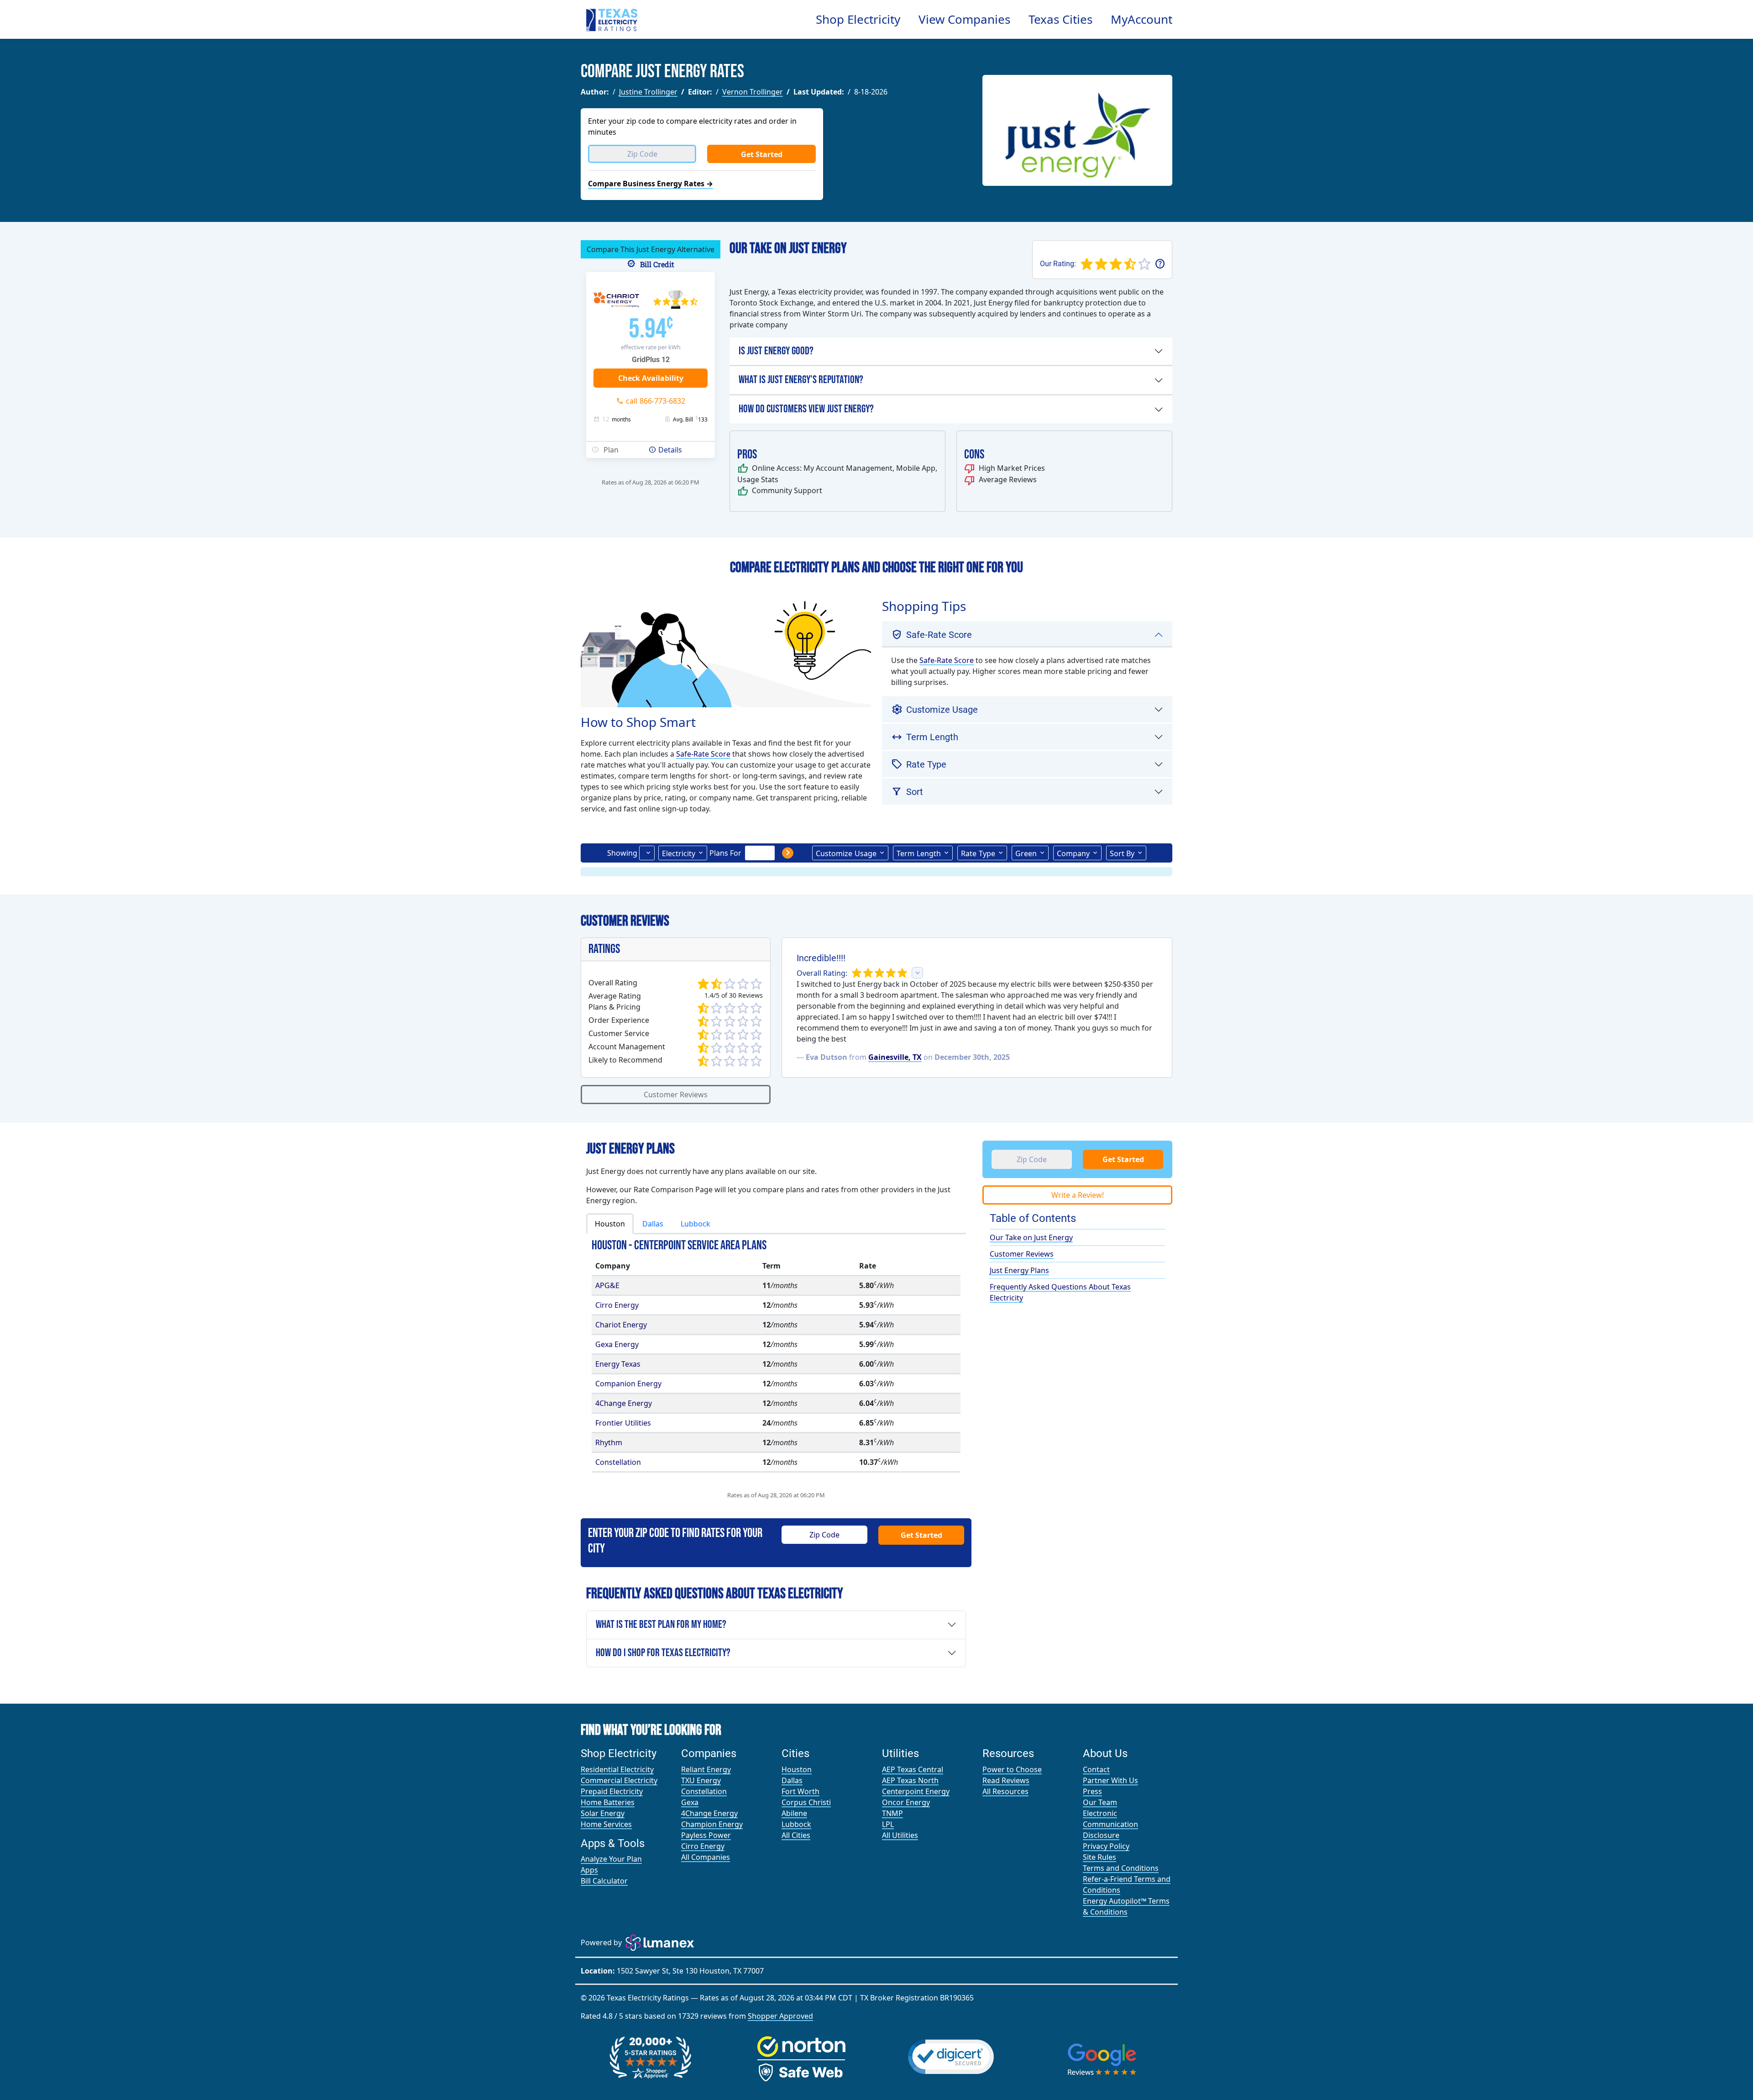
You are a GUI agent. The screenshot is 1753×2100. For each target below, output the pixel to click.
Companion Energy (628, 1384)
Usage (846, 853)
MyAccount (1142, 19)
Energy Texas (618, 1364)
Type (978, 853)
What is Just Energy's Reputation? (801, 380)
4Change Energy (624, 1403)
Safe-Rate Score (703, 754)
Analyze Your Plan (611, 1859)
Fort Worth (800, 1791)
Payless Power (706, 1835)
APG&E (607, 1285)
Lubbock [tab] (695, 1224)
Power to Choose (1012, 1769)
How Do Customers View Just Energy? (806, 409)
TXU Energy (701, 1780)
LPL (888, 1824)
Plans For (725, 853)
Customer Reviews (676, 1095)
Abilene (794, 1813)
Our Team (1100, 1802)
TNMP (892, 1813)
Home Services (606, 1824)
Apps (589, 1870)
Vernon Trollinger (753, 92)
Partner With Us (1110, 1780)
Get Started (762, 154)
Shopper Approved (780, 2016)
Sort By (1122, 853)
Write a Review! (1078, 1195)
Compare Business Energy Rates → (651, 184)
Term (919, 853)
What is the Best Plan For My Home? (661, 1624)
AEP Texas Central (913, 1769)
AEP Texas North (910, 1780)
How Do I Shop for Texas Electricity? (663, 1653)
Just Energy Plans (1019, 1270)
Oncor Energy (906, 1802)
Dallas (792, 1780)
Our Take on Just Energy (1031, 1237)
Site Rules (1100, 1857)
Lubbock (796, 1824)
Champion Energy (712, 1824)
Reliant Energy (706, 1769)
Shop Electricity (858, 19)
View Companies (964, 19)
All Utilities (900, 1835)
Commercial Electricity (619, 1780)
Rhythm (609, 1442)
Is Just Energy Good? (776, 351)
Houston (797, 1769)
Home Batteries (608, 1802)
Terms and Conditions (1121, 1868)
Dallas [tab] (653, 1224)
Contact (1096, 1769)
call (656, 401)
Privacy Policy (1106, 1846)
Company (1073, 853)
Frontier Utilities (623, 1423)
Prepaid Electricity (612, 1791)
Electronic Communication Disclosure (1110, 1824)
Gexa (690, 1802)
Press (1092, 1791)
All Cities (796, 1835)
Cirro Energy (617, 1305)
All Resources (1005, 1791)
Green (1026, 853)
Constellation (618, 1462)
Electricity (679, 853)
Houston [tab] (610, 1224)
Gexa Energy (617, 1344)
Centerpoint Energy (916, 1791)
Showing (622, 853)
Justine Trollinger (648, 92)
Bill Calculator (604, 1881)
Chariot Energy (621, 1325)
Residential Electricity (617, 1769)
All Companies (706, 1857)
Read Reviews (1006, 1780)
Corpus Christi (806, 1802)
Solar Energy (603, 1813)
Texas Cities (1060, 19)
